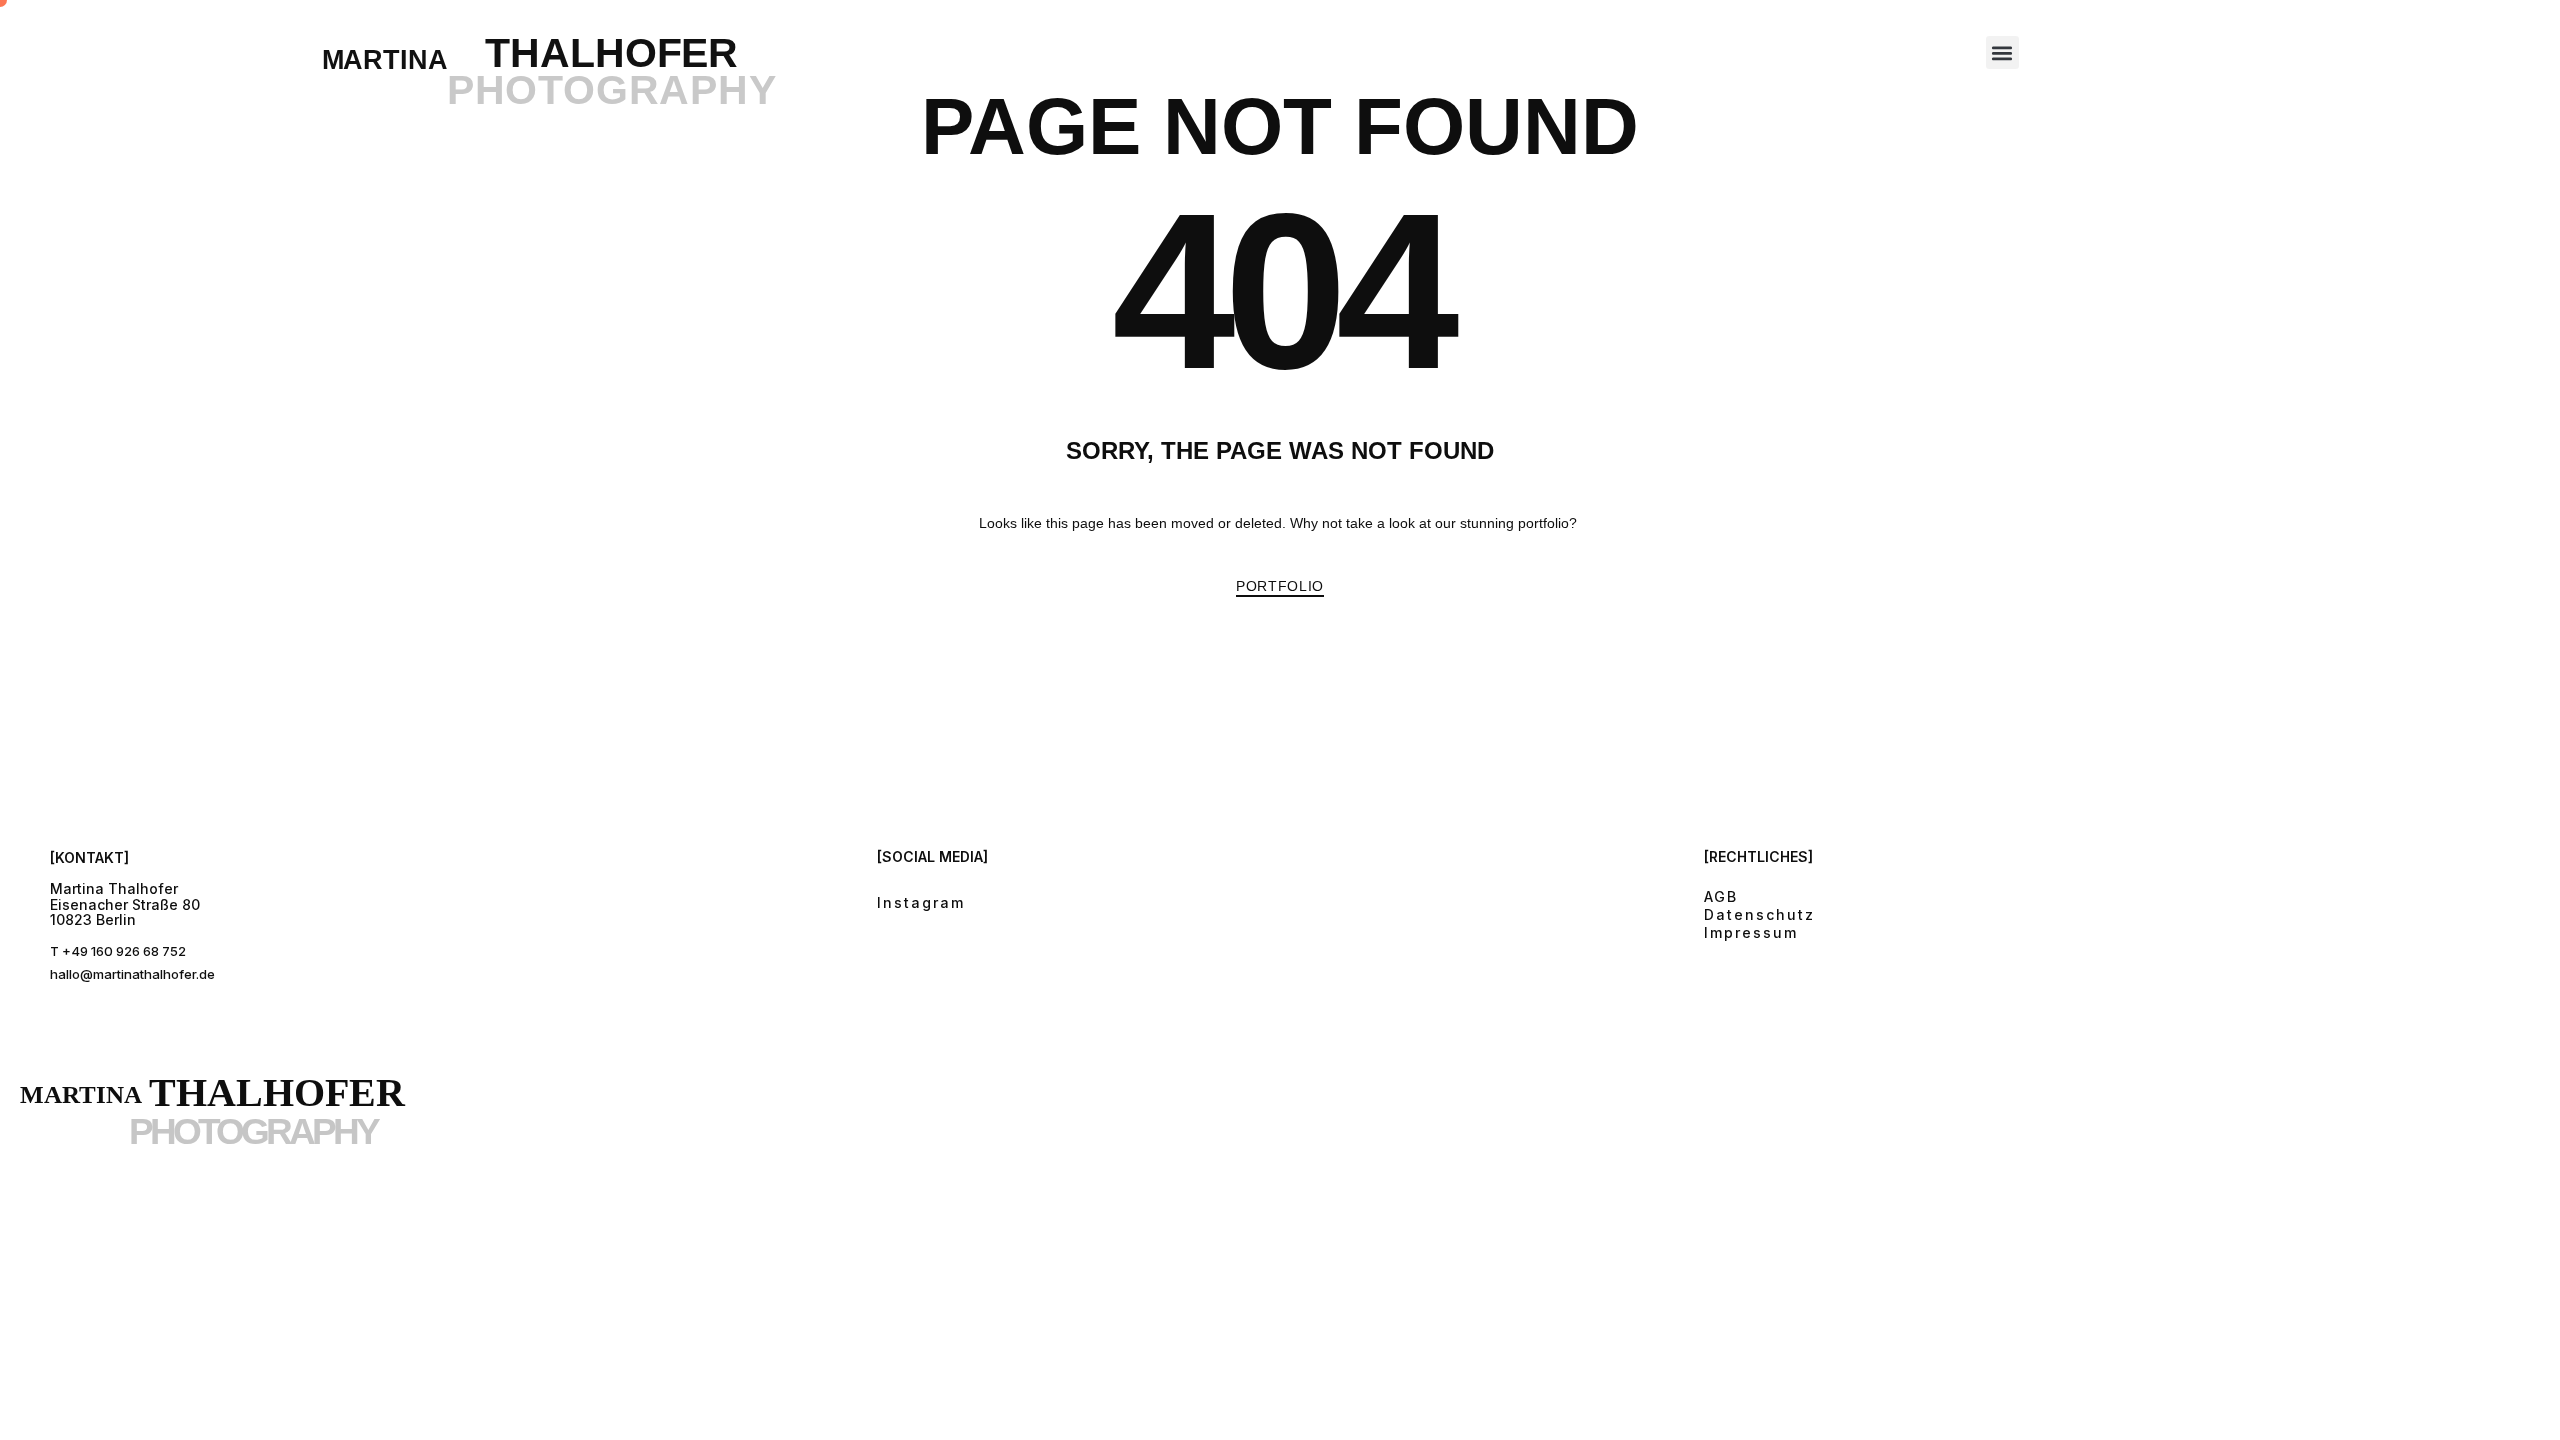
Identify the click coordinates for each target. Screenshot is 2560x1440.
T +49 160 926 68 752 (118, 951)
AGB (1721, 896)
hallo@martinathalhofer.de (132, 974)
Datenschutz (1759, 914)
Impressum (1751, 932)
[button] (2002, 52)
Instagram (921, 902)
